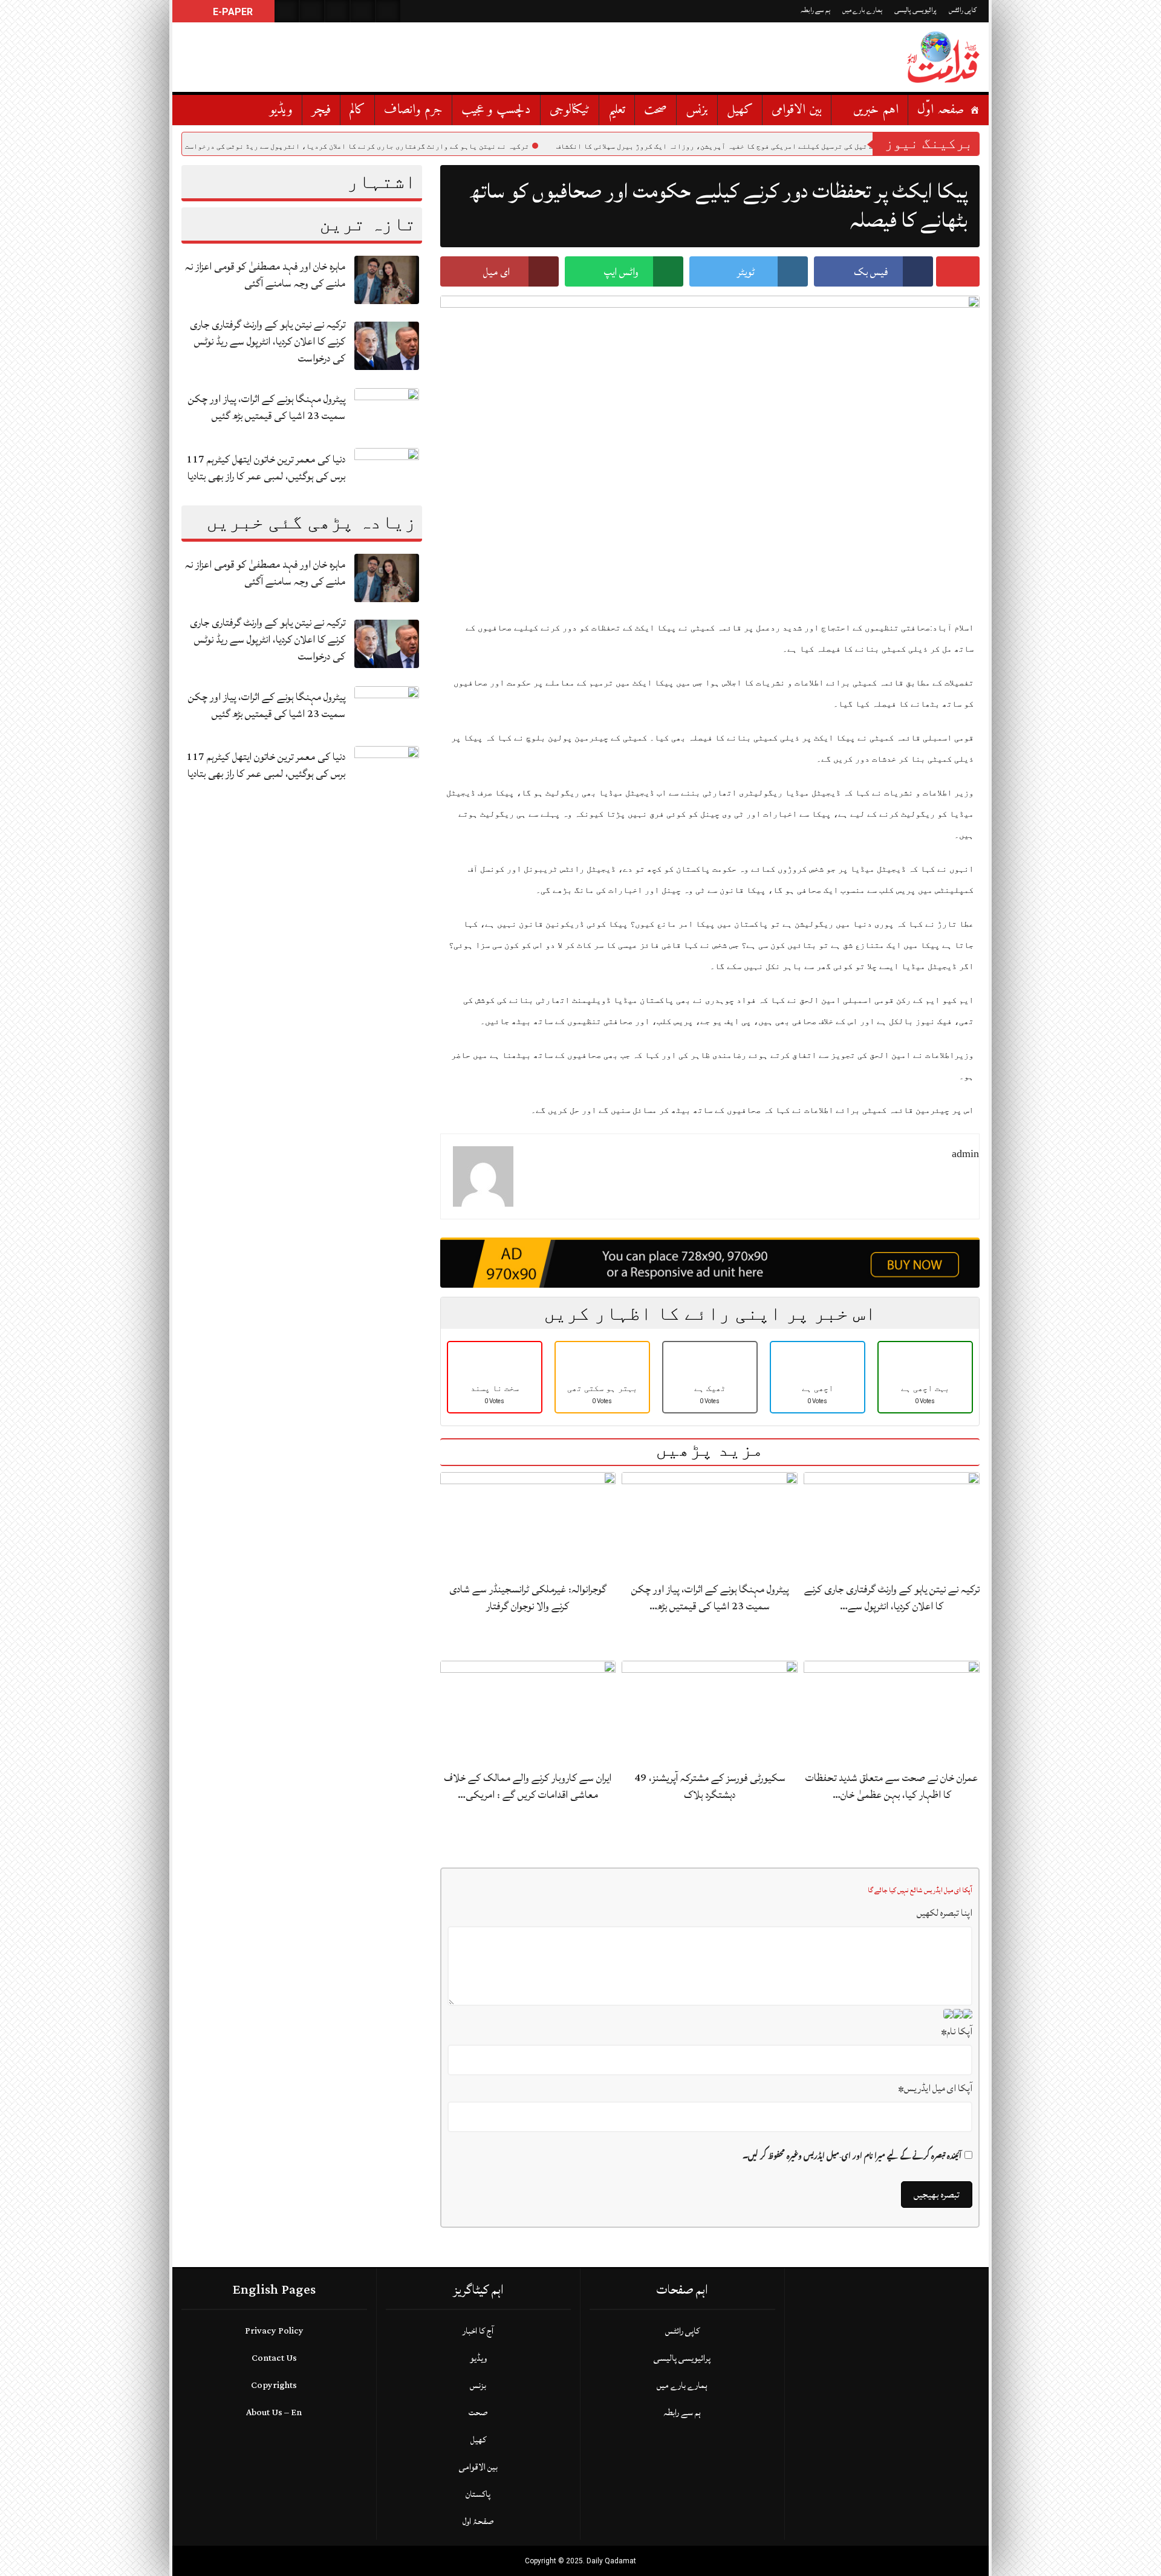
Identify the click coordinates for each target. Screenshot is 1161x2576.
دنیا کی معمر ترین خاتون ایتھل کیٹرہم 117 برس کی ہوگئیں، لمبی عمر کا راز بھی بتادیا (266, 468)
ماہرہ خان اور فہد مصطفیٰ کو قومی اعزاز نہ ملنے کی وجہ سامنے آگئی (265, 275)
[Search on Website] (287, 11)
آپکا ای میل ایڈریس (935, 2088)
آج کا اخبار (478, 2331)
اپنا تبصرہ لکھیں (945, 1913)
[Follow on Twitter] (337, 11)
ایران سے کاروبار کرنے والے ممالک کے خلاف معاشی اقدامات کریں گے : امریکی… (528, 1786)
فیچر (321, 110)
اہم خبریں (876, 110)
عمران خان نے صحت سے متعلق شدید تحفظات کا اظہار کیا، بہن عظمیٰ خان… (892, 1786)
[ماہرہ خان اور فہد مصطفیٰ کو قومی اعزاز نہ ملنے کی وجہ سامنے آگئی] (386, 279)
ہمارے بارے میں (862, 10)
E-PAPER (232, 12)
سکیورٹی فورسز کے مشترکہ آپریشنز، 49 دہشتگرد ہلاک (710, 1786)
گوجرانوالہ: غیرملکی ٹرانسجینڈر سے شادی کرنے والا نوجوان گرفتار (528, 1598)
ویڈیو (281, 110)
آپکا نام (957, 2031)
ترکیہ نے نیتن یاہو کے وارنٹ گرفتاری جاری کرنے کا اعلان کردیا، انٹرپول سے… (892, 1598)
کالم (357, 110)
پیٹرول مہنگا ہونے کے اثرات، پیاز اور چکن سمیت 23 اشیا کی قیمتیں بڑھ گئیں (267, 407)
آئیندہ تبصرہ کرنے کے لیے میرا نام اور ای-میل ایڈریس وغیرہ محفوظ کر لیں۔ (852, 2156)
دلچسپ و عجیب (496, 110)
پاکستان (478, 2494)
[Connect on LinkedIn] (388, 11)
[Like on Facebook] (312, 11)
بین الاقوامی (797, 110)
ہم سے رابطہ (815, 10)
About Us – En (274, 2412)
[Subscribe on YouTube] (363, 11)
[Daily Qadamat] (943, 57)
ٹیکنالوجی (570, 110)
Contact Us (274, 2358)
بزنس (697, 110)
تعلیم (617, 110)
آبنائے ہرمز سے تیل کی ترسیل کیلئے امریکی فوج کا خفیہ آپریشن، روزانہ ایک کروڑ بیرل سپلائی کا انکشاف (828, 146)
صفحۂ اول (478, 2521)
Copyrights (274, 2385)
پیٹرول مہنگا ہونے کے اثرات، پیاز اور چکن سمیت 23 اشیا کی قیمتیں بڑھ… (710, 1598)
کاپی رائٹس (963, 10)
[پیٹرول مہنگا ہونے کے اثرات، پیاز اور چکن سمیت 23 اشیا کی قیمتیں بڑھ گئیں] (386, 411)
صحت (655, 110)
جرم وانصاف (413, 110)
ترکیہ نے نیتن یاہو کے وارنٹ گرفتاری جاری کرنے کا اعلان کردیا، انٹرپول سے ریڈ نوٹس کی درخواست (445, 146)
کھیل (740, 110)
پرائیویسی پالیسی (915, 10)
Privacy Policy (274, 2331)
